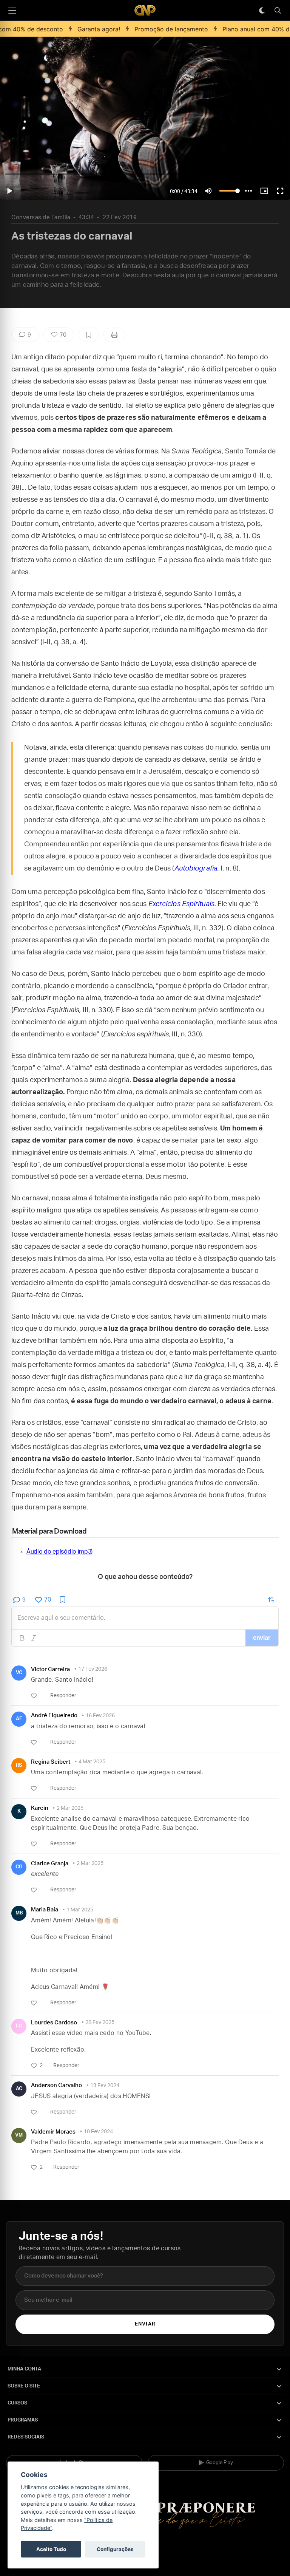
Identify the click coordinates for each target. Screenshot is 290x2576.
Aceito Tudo (51, 2549)
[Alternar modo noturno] (262, 11)
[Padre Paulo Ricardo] (145, 10)
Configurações (115, 2549)
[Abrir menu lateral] (12, 11)
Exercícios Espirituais (181, 904)
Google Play (220, 2463)
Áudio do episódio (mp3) (59, 1552)
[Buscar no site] (278, 11)
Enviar (145, 2324)
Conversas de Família (41, 217)
